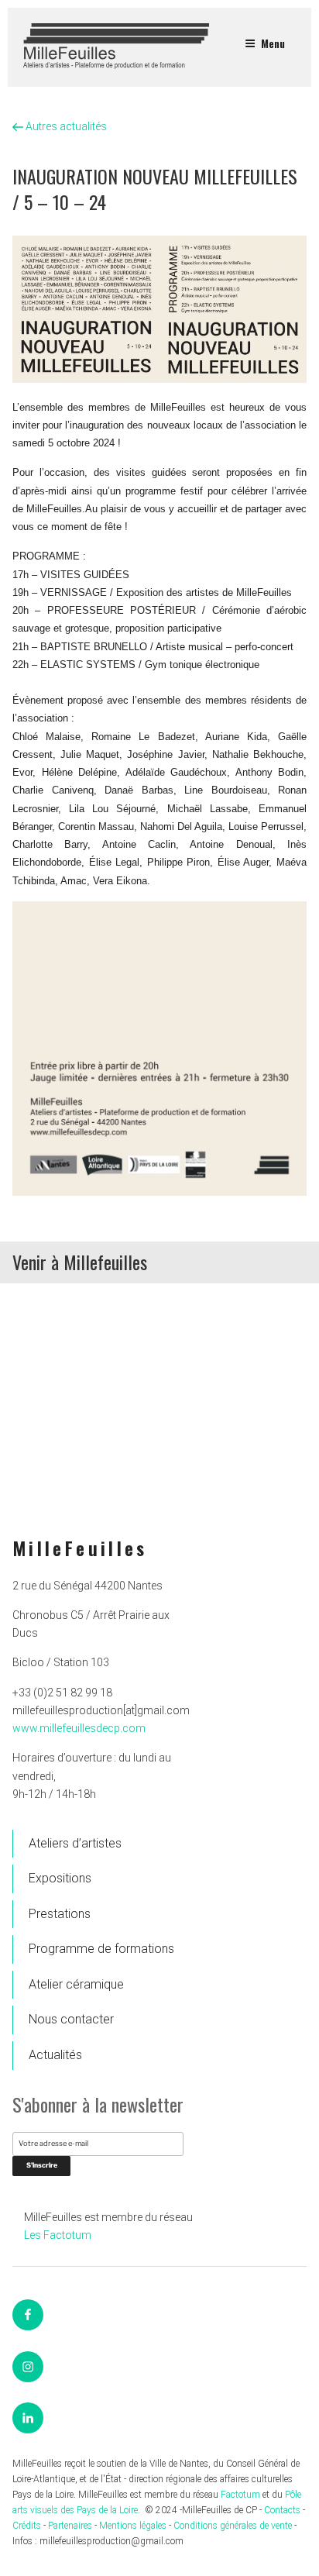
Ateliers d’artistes (75, 1843)
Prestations (60, 1914)
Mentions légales (133, 2526)
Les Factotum (58, 2235)
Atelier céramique (76, 1984)
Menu (273, 43)
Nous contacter (71, 2019)
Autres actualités (65, 126)
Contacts (282, 2510)
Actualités (55, 2055)
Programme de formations (77, 1949)
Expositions (60, 1878)
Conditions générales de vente (233, 2526)
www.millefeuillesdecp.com (79, 1728)
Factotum (240, 2495)
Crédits (27, 2526)
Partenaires (70, 2526)
